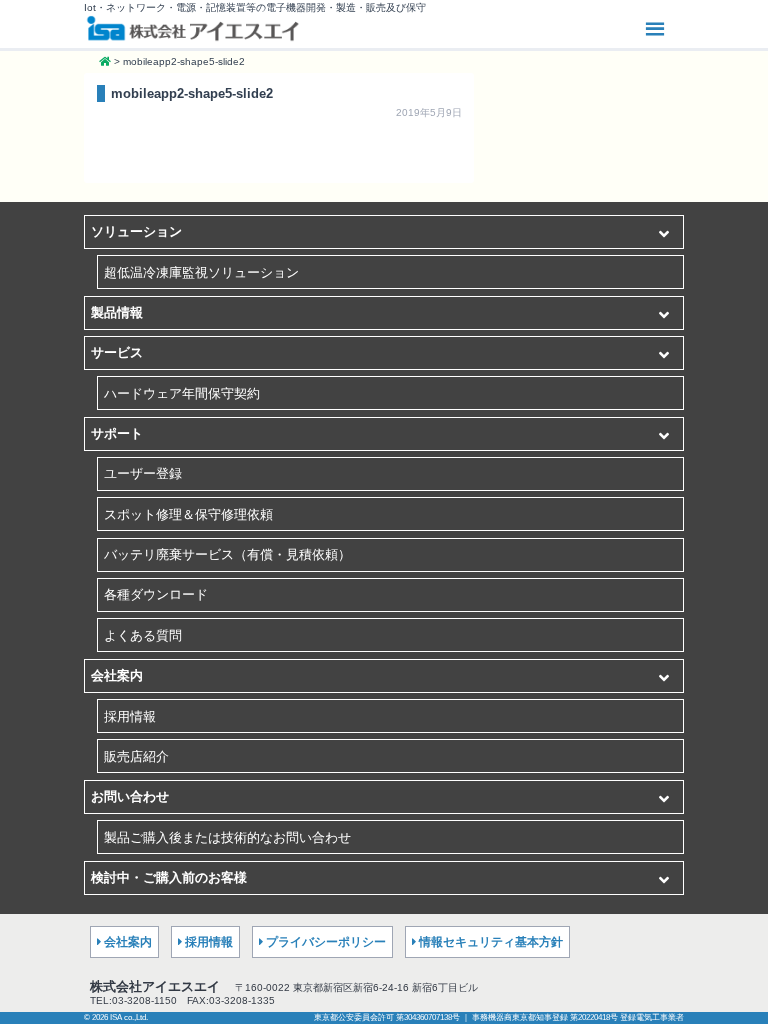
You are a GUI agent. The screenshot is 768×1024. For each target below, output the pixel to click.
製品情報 (117, 312)
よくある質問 (143, 635)
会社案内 (117, 675)
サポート (117, 433)
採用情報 (130, 716)
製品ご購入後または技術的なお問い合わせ (227, 837)
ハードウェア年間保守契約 (182, 393)
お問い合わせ (130, 796)
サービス (117, 352)
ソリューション (136, 231)
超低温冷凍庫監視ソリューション (201, 272)
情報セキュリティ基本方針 (491, 942)
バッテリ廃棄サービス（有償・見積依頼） (227, 554)
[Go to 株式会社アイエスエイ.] (105, 61)
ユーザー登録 (143, 473)
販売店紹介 (136, 756)
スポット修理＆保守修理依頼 (188, 514)
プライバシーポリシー (326, 942)
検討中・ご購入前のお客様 (169, 877)
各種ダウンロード (156, 594)
